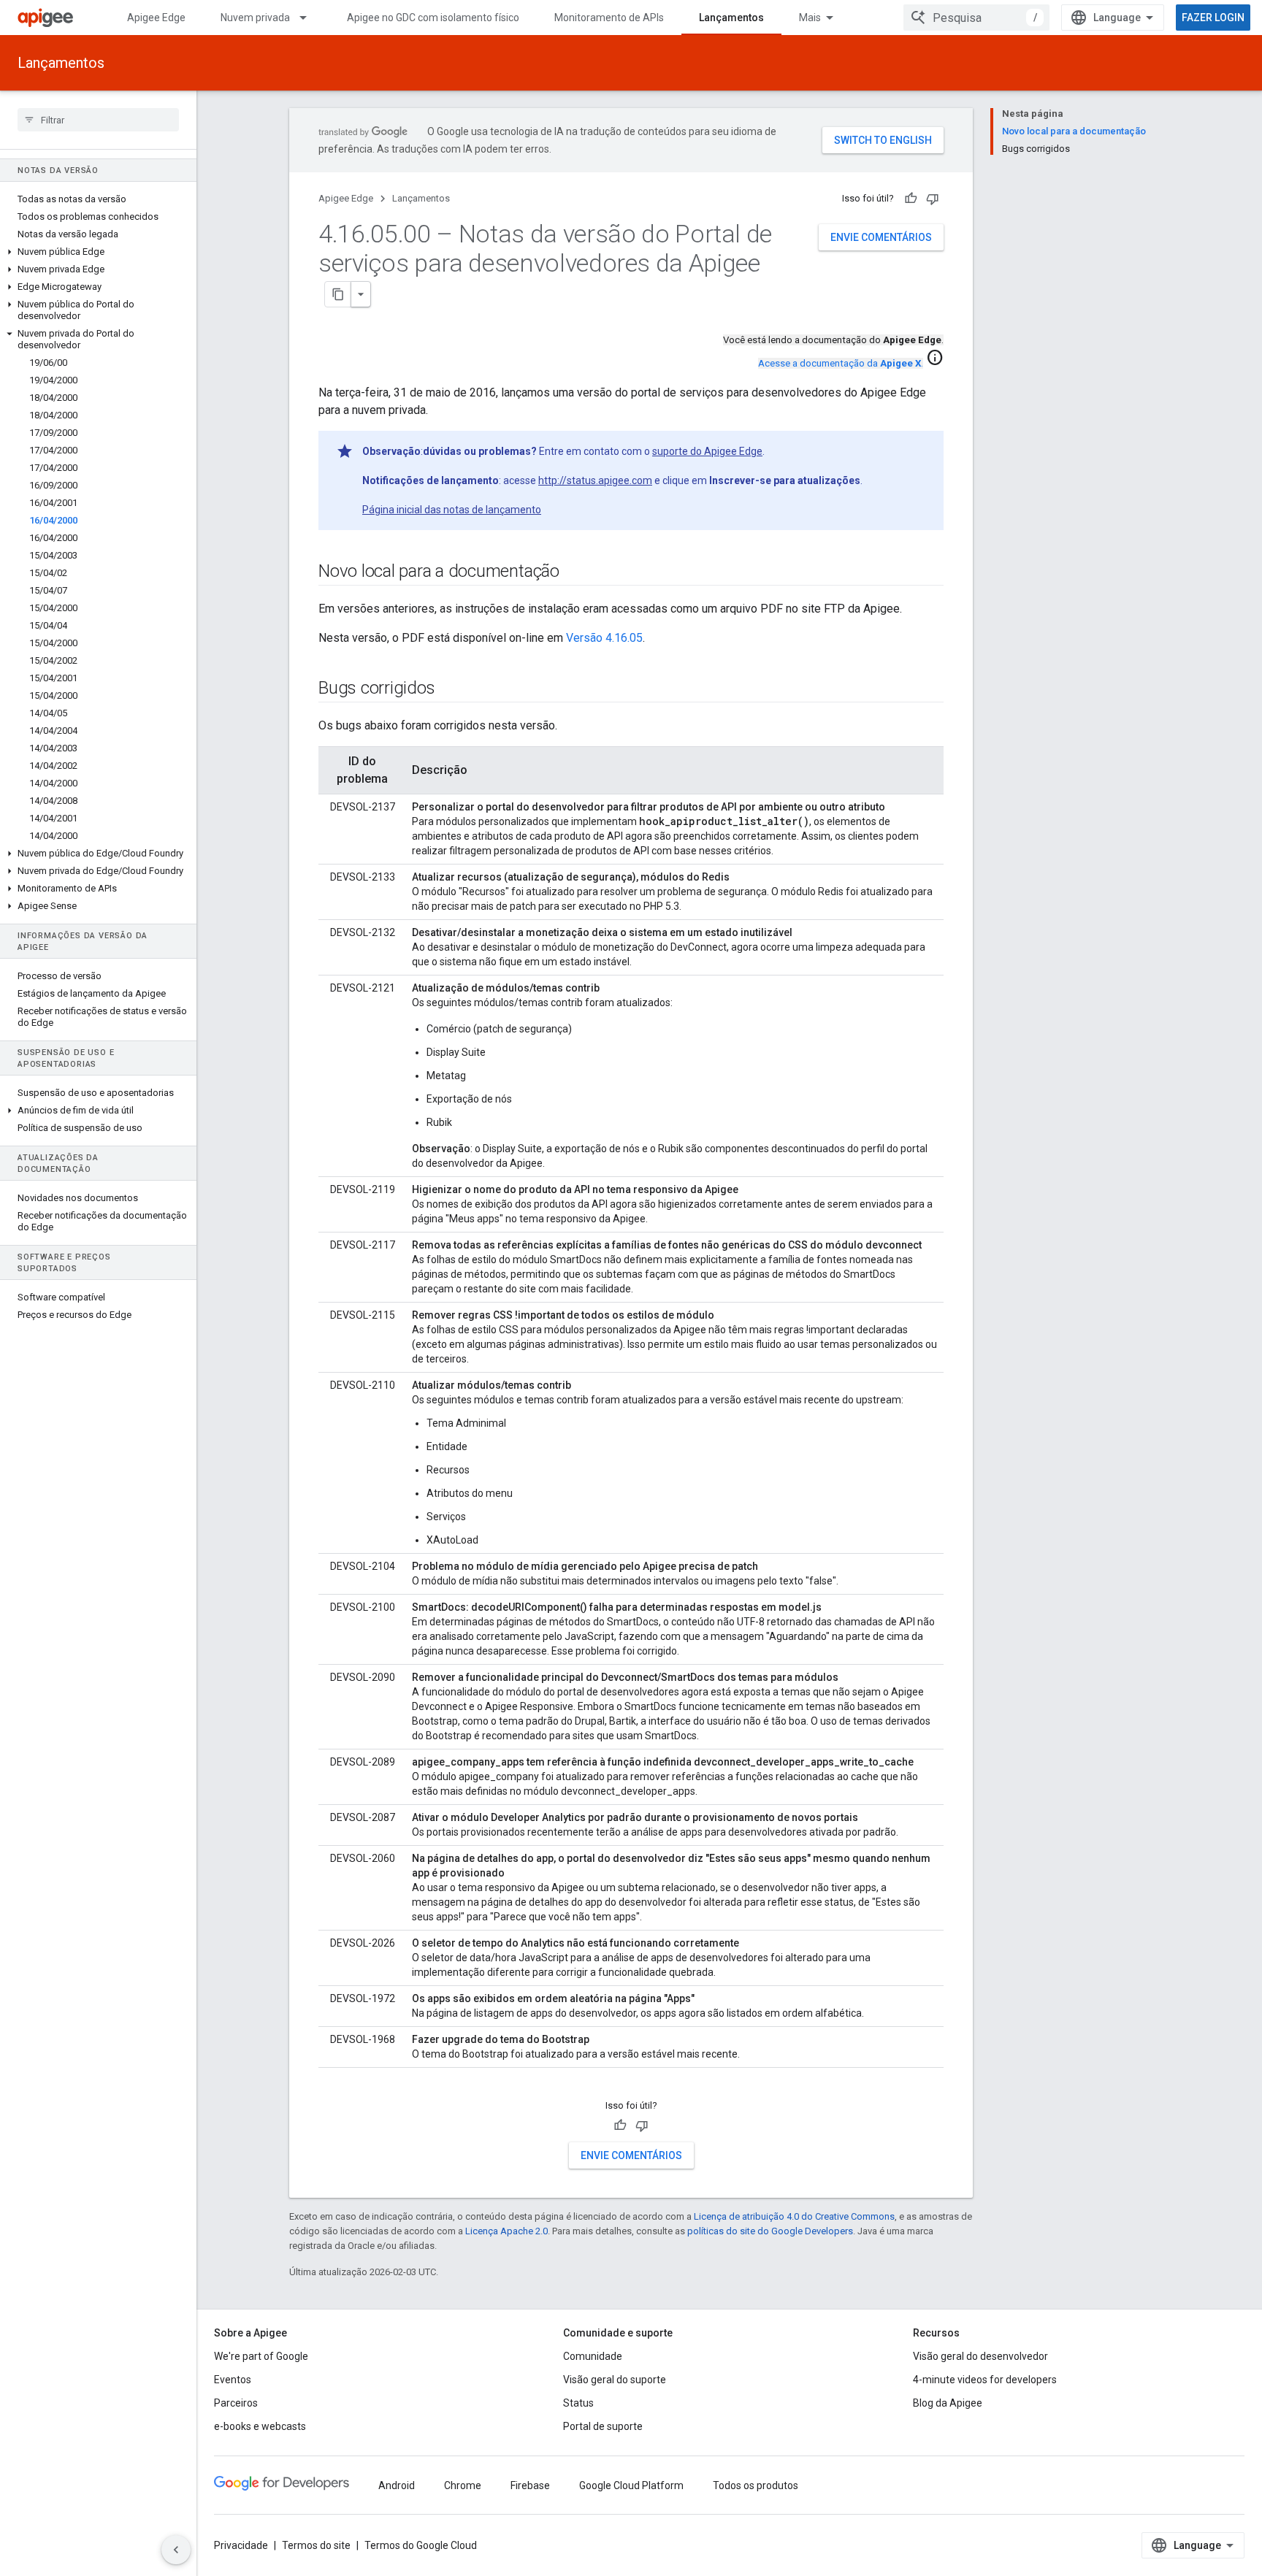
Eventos (233, 2380)
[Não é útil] (933, 199)
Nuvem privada (255, 18)
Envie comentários (881, 237)
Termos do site (316, 2545)
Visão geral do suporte (615, 2380)
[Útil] (911, 199)
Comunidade (593, 2356)
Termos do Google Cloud (421, 2545)
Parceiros (236, 2403)
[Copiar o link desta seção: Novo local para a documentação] (574, 572)
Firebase (530, 2485)
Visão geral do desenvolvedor (980, 2356)
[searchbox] (98, 120)
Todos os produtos (756, 2485)
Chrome (463, 2485)
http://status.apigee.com (595, 480)
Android (397, 2485)
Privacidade (241, 2545)
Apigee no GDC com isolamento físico (433, 18)
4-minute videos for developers (985, 2380)
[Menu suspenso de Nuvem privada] (310, 18)
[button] (98, 252)
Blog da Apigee (948, 2403)
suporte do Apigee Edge (707, 451)
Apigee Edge (156, 18)
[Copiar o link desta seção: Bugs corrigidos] (449, 689)
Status (578, 2403)
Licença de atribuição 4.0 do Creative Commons (794, 2216)
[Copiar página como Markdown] (338, 294)
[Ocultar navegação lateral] (176, 2550)
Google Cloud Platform (631, 2485)
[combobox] (976, 18)
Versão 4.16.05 (604, 638)
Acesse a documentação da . (841, 363)
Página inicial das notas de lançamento (452, 510)
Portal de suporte (603, 2426)
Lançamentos (731, 18)
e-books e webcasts (260, 2426)
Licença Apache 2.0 (506, 2231)
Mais (810, 18)
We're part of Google (261, 2356)
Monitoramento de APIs (609, 18)
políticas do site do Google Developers (770, 2231)
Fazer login (1213, 18)
